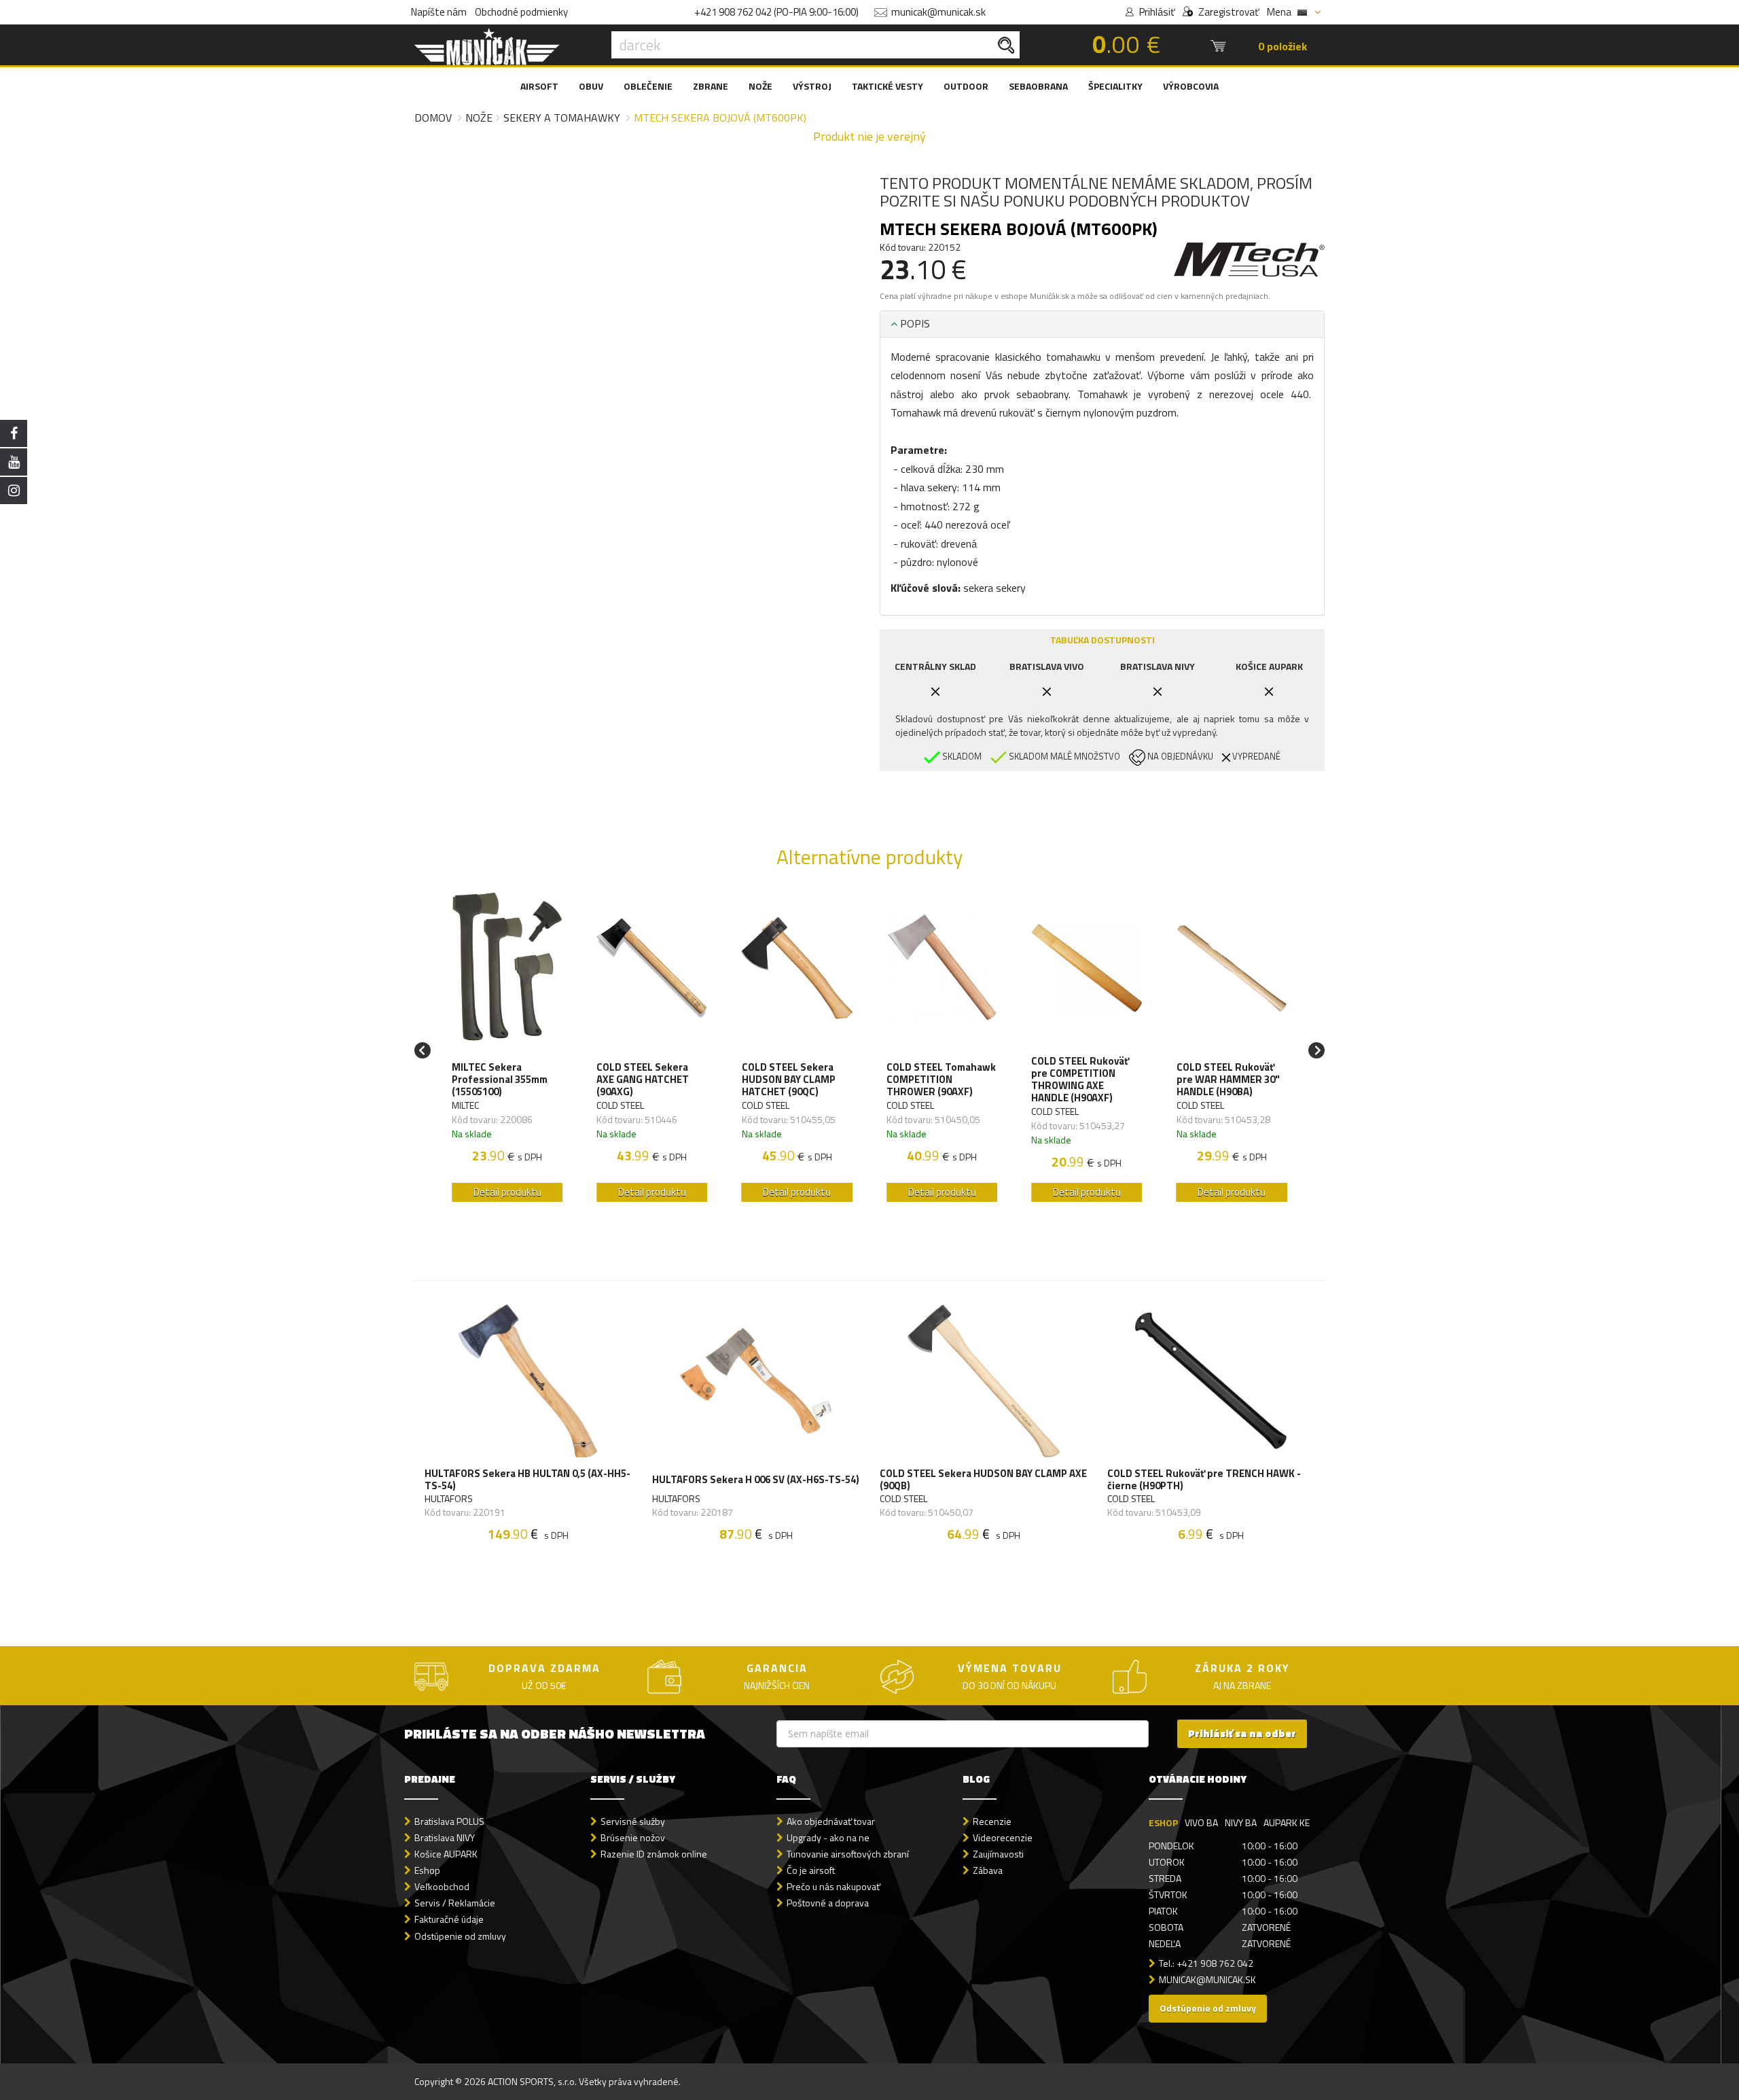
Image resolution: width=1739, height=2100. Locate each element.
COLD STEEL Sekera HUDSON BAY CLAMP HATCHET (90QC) (789, 1080)
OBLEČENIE (648, 86)
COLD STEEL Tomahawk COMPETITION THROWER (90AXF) (941, 1080)
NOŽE (760, 86)
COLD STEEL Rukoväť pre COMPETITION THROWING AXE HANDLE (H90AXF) (1080, 1080)
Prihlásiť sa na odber (1242, 1733)
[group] (507, 1051)
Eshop (427, 1870)
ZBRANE (711, 86)
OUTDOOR (966, 86)
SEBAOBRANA (1038, 86)
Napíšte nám (439, 12)
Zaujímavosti (998, 1854)
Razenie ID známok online (654, 1854)
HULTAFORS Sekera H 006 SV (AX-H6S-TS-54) (756, 1479)
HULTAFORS (449, 1499)
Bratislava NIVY (445, 1837)
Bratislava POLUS (449, 1821)
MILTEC (465, 1105)
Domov (433, 118)
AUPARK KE (1287, 1822)
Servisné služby (633, 1821)
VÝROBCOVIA (1191, 86)
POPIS (914, 323)
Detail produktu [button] (507, 1192)
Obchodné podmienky (521, 12)
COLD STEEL (620, 1105)
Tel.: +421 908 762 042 (1206, 1963)
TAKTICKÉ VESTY (888, 86)
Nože (479, 118)
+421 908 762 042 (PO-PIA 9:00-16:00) (776, 12)
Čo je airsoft (811, 1870)
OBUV (591, 86)
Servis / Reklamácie (455, 1903)
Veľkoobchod (442, 1886)
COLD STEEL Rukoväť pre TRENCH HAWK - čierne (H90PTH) (1204, 1480)
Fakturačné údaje (449, 1919)
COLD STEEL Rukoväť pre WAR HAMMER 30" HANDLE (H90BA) (1228, 1080)
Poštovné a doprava (828, 1903)
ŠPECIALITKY (1115, 86)
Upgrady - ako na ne (828, 1837)
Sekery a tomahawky (562, 118)
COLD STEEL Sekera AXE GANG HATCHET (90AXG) (643, 1080)
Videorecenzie (1003, 1837)
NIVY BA (1241, 1822)
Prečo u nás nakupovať (833, 1886)
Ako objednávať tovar (831, 1821)
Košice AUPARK (446, 1854)
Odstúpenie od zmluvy (460, 1936)
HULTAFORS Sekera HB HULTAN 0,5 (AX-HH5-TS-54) (527, 1480)
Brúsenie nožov (633, 1837)
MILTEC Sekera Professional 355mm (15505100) (500, 1080)
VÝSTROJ (812, 86)
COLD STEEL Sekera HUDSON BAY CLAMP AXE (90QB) (983, 1480)
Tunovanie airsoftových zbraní (848, 1854)
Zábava (988, 1870)
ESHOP (1163, 1822)
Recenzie (992, 1821)
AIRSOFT (539, 86)
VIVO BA (1201, 1822)
